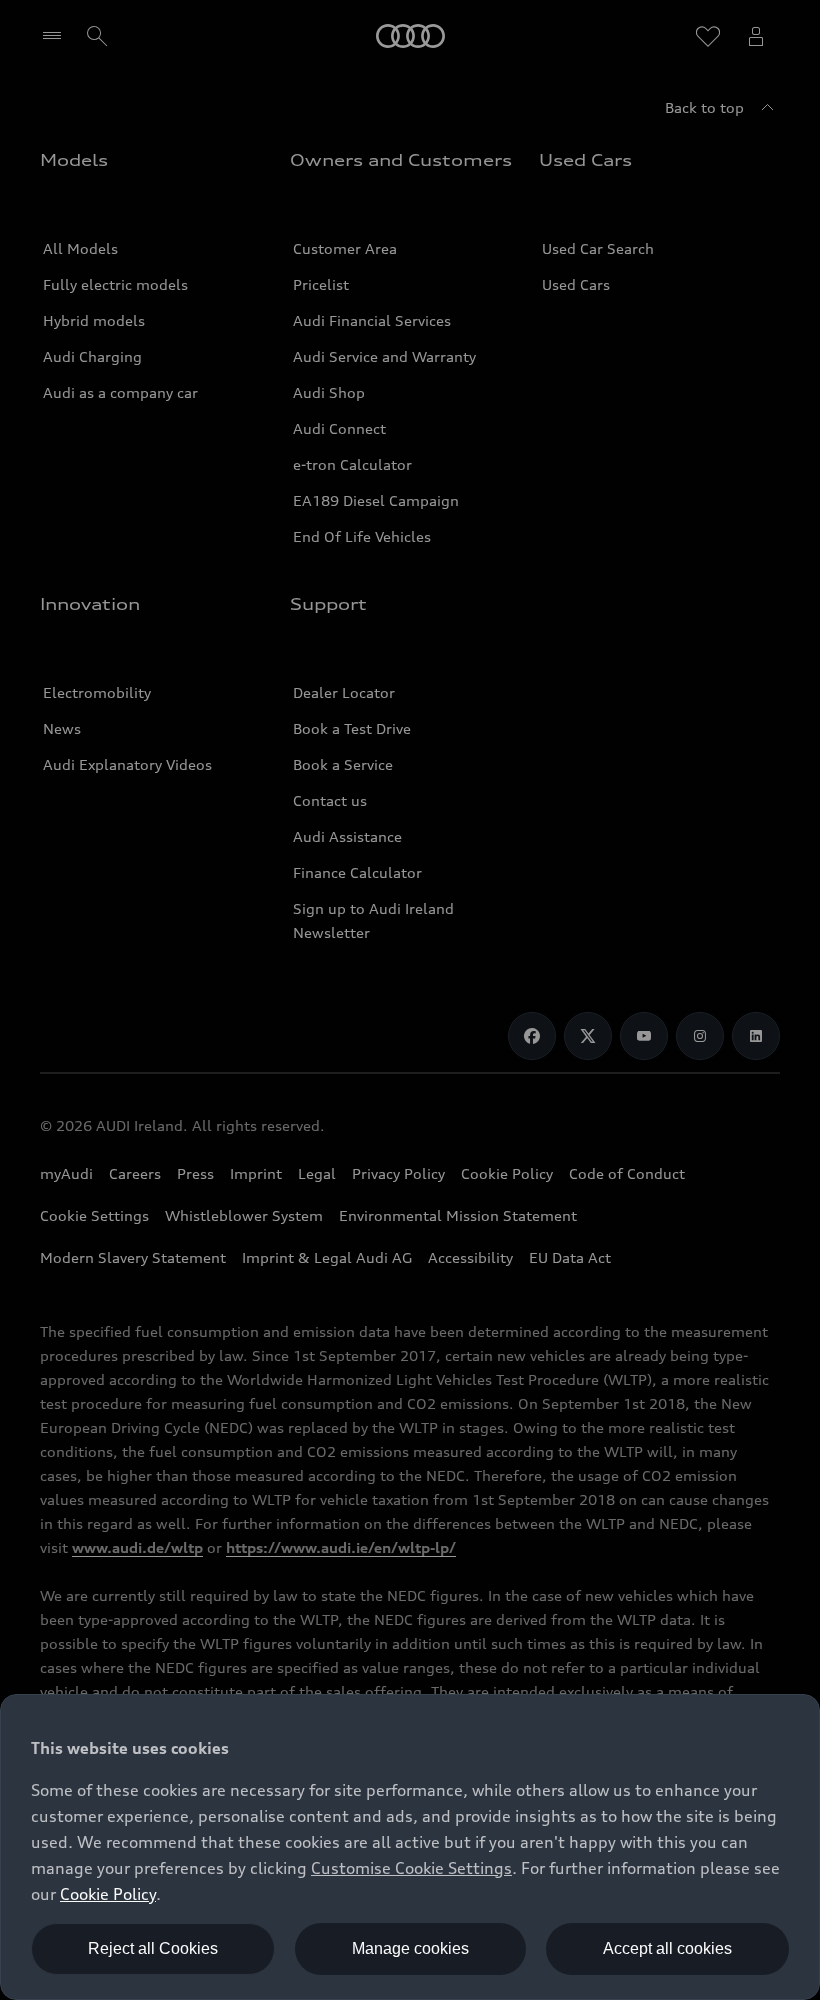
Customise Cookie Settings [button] (411, 1868)
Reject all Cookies (153, 1948)
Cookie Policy (108, 1894)
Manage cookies (410, 1948)
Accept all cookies (667, 1948)
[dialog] (410, 1847)
